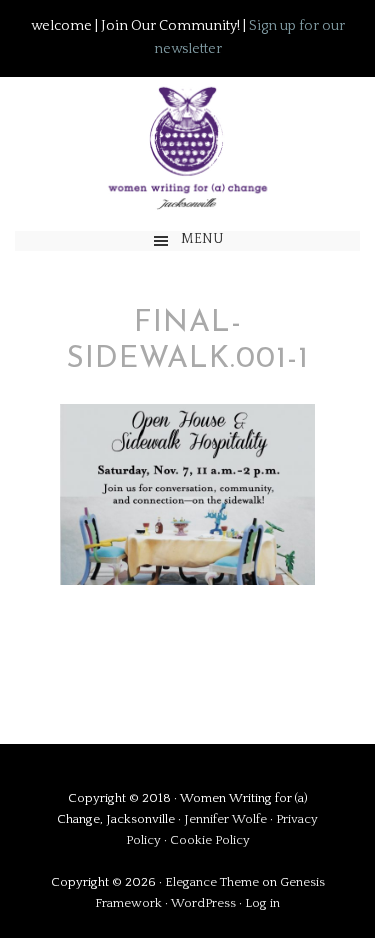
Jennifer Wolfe (227, 819)
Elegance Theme (212, 882)
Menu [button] (202, 239)
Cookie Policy (210, 840)
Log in (262, 903)
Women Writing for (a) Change (187, 144)
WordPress (203, 903)
